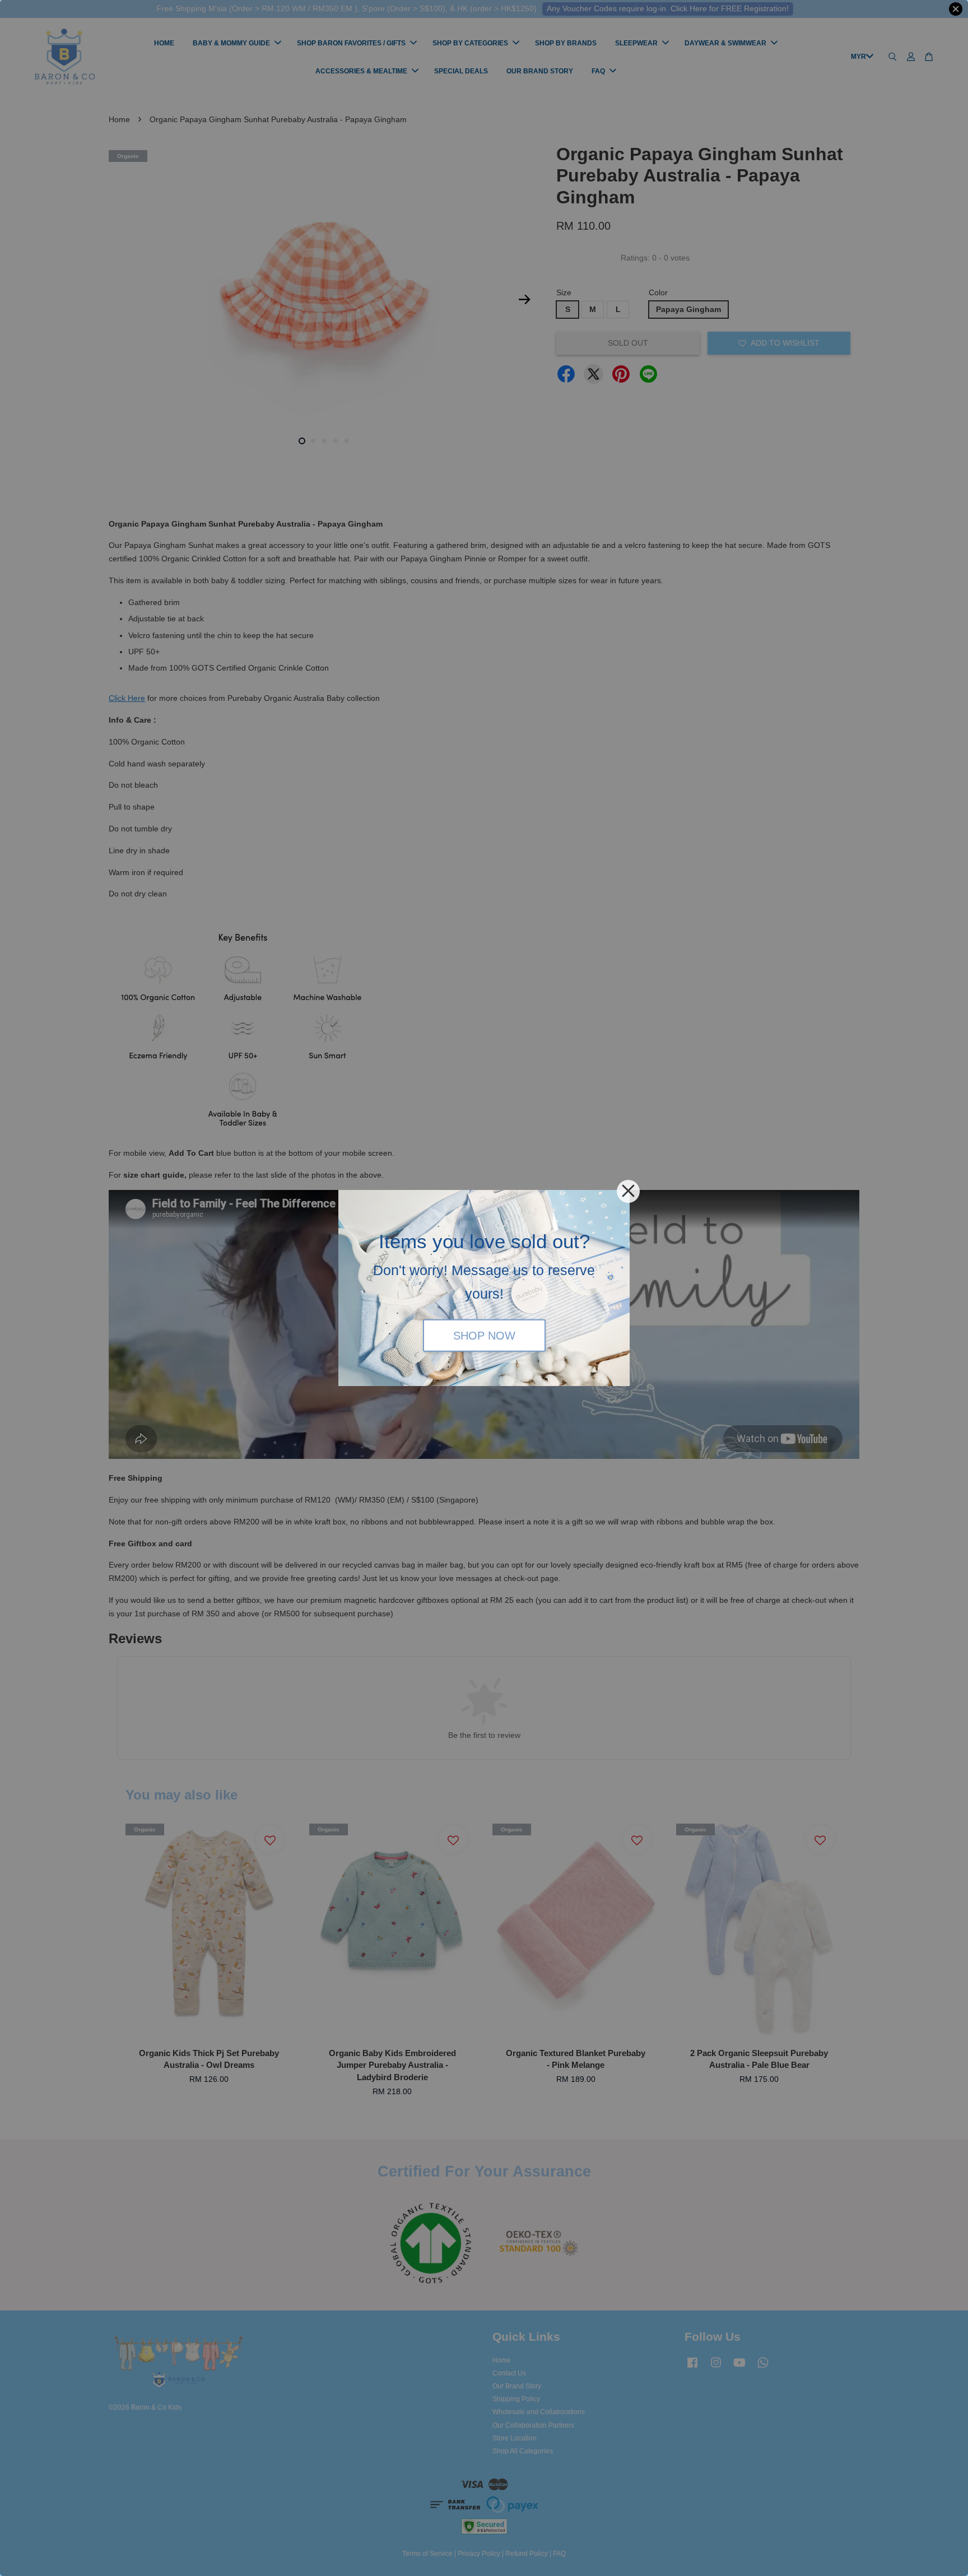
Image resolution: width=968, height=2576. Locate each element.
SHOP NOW (484, 1335)
